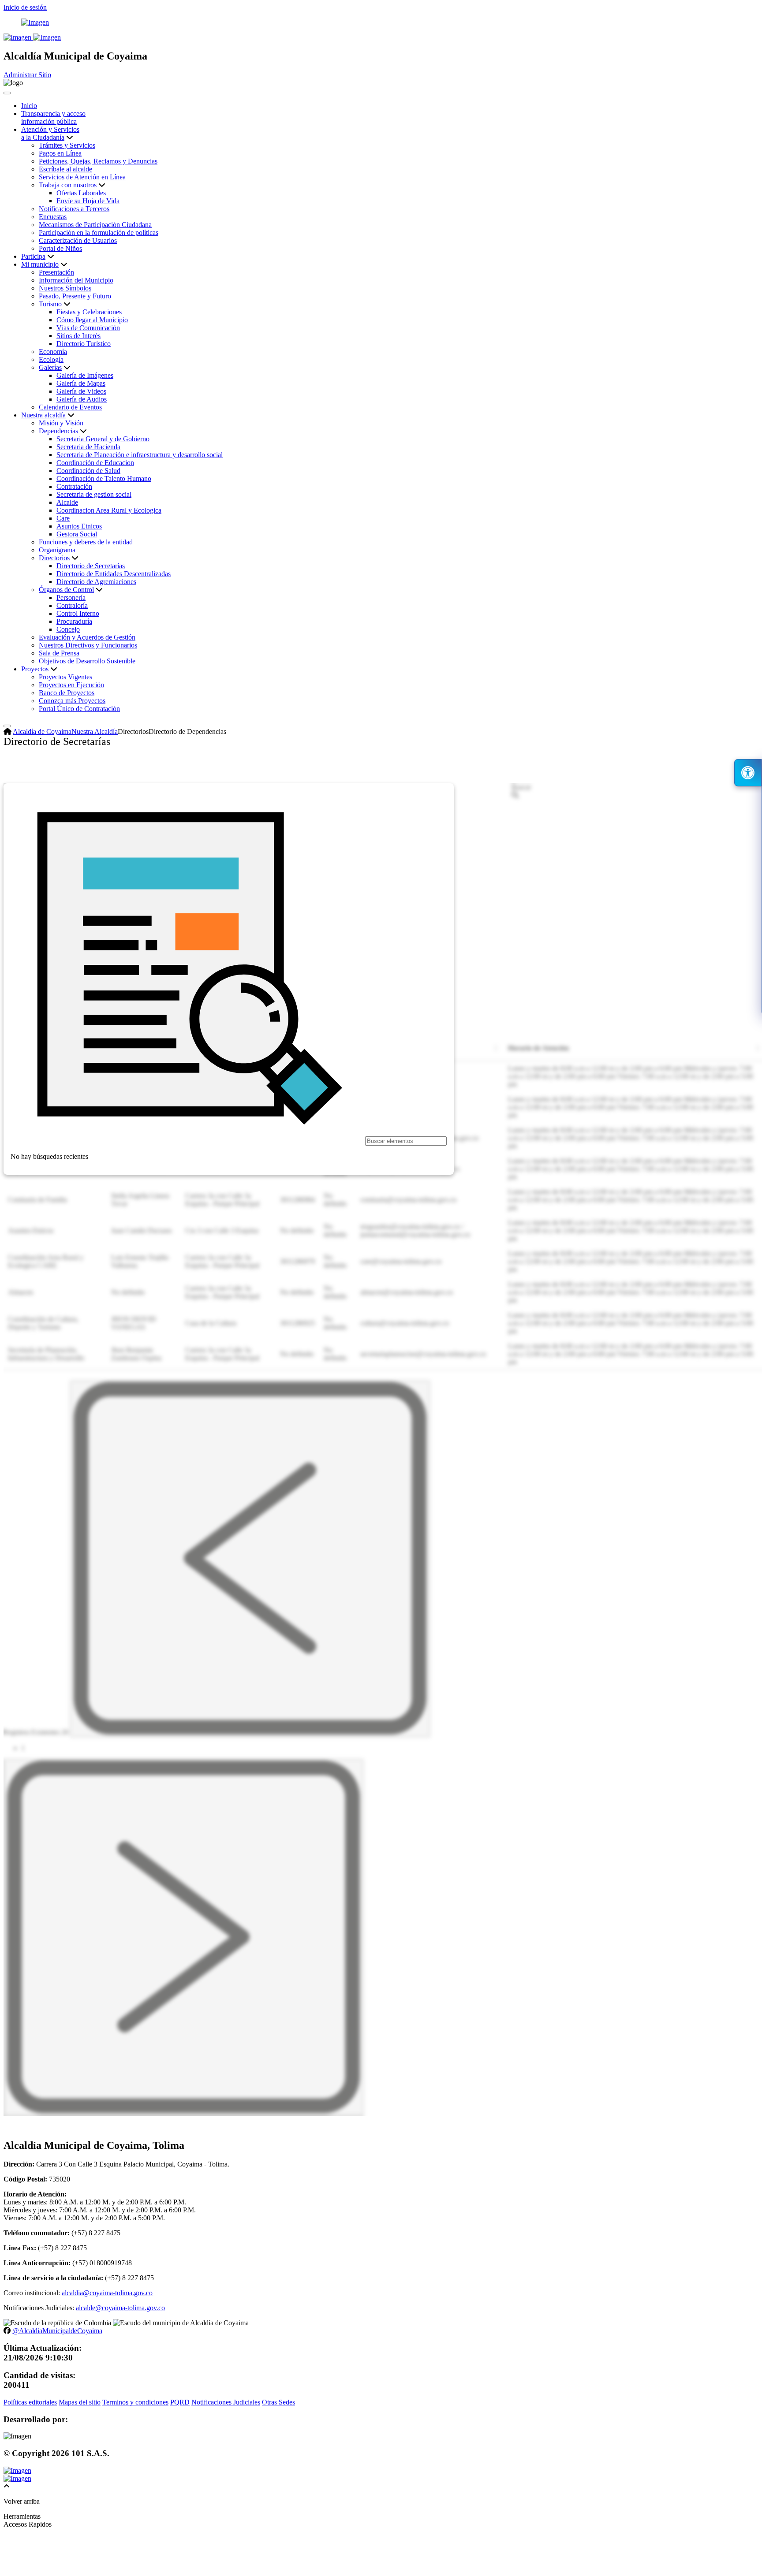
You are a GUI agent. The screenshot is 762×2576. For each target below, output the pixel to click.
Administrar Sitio (27, 75)
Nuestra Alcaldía (95, 731)
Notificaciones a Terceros (74, 209)
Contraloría (72, 605)
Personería (71, 597)
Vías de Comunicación (88, 328)
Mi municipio (40, 264)
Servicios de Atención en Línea (82, 177)
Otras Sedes (278, 2402)
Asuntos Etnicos (79, 526)
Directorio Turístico (84, 344)
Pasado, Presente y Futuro (75, 296)
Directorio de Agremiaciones (96, 582)
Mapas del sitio (80, 2402)
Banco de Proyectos (67, 693)
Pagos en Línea (60, 153)
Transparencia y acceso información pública (53, 117)
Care (63, 518)
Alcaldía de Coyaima (42, 731)
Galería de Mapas (81, 383)
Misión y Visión (61, 423)
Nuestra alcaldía (43, 415)
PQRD (180, 2402)
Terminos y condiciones (135, 2402)
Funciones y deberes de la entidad (86, 542)
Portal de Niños (60, 248)
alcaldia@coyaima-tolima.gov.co (107, 2293)
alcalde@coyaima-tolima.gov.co (120, 2308)
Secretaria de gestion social (94, 494)
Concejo (68, 629)
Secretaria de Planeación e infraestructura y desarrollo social (140, 455)
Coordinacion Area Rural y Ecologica (109, 510)
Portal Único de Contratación (79, 709)
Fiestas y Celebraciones (89, 312)
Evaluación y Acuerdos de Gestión (87, 637)
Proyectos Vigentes (65, 677)
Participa (33, 256)
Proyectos (35, 669)
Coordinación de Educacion (95, 463)
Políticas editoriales (30, 2402)
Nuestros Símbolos (65, 288)
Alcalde (67, 502)
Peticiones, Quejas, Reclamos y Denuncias (98, 161)
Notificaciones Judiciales (226, 2402)
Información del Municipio (76, 280)
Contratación (74, 486)
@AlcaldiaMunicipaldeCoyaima (57, 2331)
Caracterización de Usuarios (78, 240)
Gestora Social (77, 534)
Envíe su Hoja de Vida (88, 201)
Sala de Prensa (59, 653)
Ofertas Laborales (81, 193)
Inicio (29, 106)
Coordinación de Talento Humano (104, 478)
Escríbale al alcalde (65, 169)
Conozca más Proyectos (72, 701)
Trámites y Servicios (67, 145)
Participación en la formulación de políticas (99, 233)
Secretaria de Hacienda (88, 447)
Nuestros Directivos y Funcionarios (88, 645)
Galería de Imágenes (85, 375)
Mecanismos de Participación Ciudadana (95, 225)
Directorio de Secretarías (91, 566)
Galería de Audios (82, 399)
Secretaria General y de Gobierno (103, 439)
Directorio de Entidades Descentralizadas (114, 574)
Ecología (51, 359)
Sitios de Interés (78, 336)
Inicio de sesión (25, 7)
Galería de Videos (81, 391)
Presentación (56, 272)
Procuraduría (74, 621)
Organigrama (57, 550)
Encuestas (53, 217)
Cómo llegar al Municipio (92, 320)
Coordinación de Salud (88, 471)
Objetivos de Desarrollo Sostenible (87, 661)
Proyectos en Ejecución (71, 685)
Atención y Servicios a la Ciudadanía (50, 133)
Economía (53, 352)
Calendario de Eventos (70, 407)
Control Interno (78, 613)
